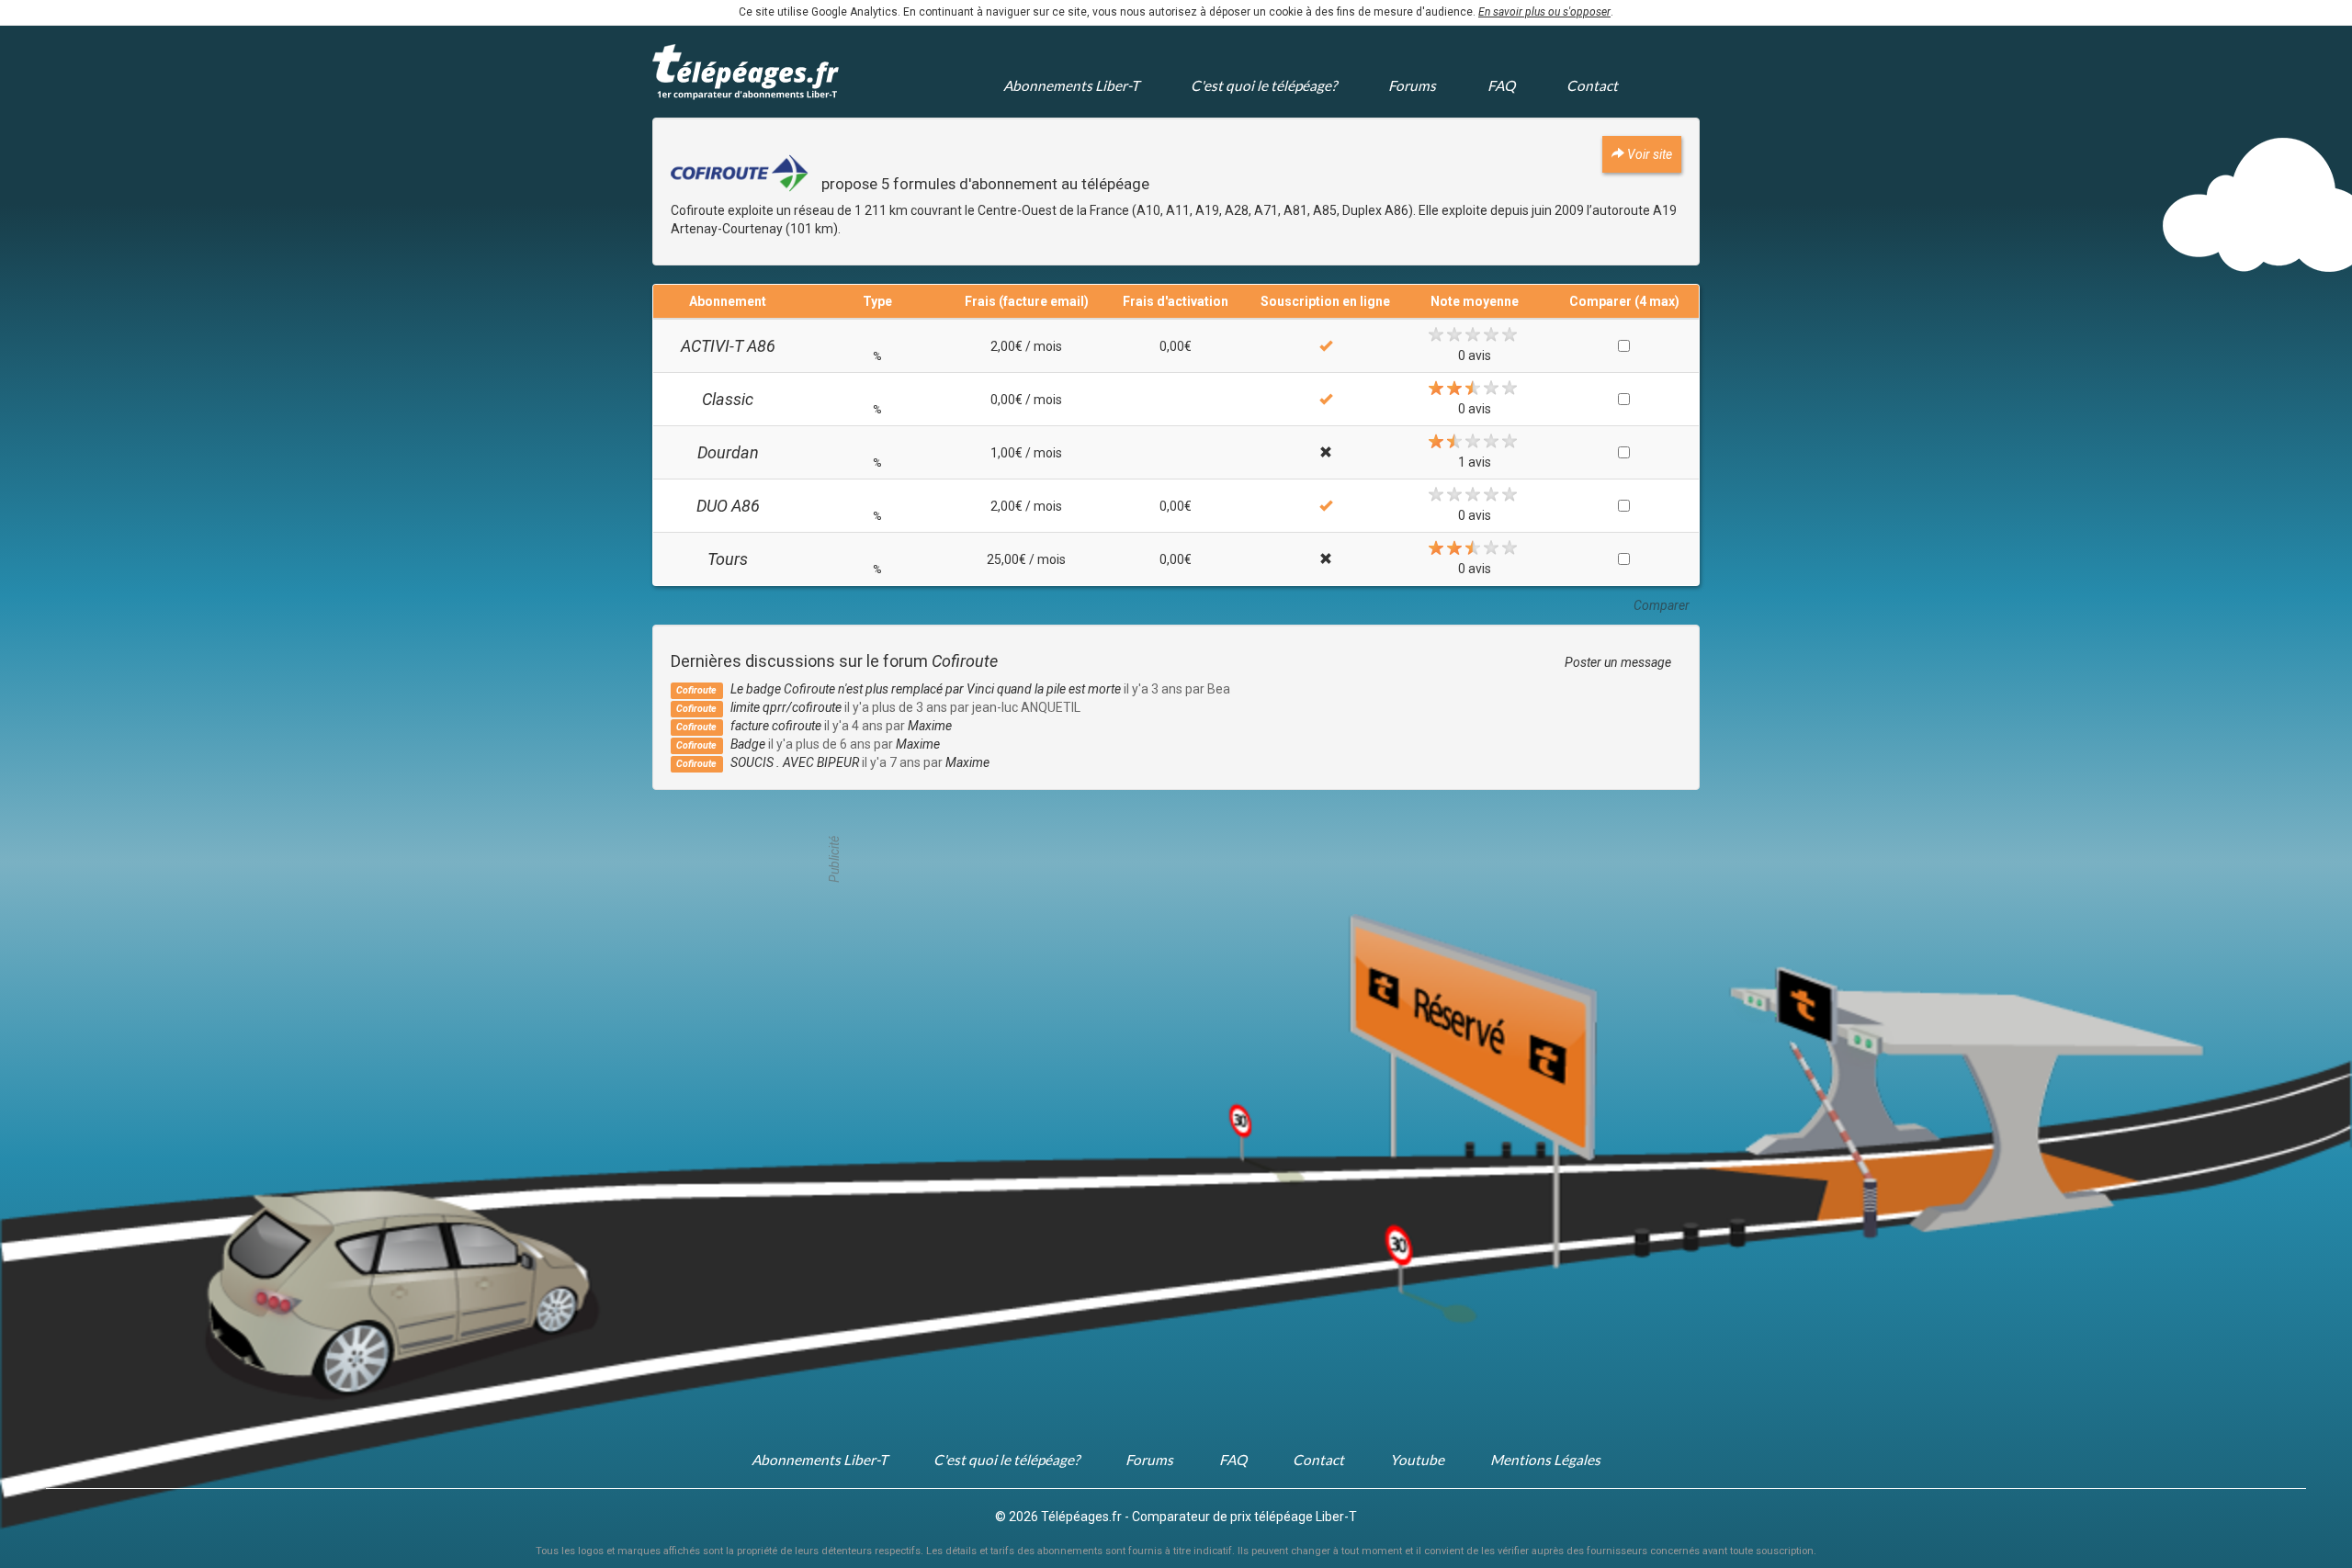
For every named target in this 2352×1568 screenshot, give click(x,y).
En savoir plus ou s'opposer (1544, 12)
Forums (1412, 85)
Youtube (1417, 1460)
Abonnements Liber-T (1071, 85)
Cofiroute (965, 661)
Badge (748, 744)
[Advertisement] (1176, 859)
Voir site (1648, 154)
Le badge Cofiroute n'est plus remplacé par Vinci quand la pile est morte (926, 689)
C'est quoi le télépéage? (1264, 85)
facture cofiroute (776, 726)
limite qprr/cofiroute (786, 707)
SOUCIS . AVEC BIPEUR (795, 762)
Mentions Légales (1545, 1460)
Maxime (930, 726)
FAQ (1501, 85)
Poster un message (1618, 662)
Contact (1592, 85)
